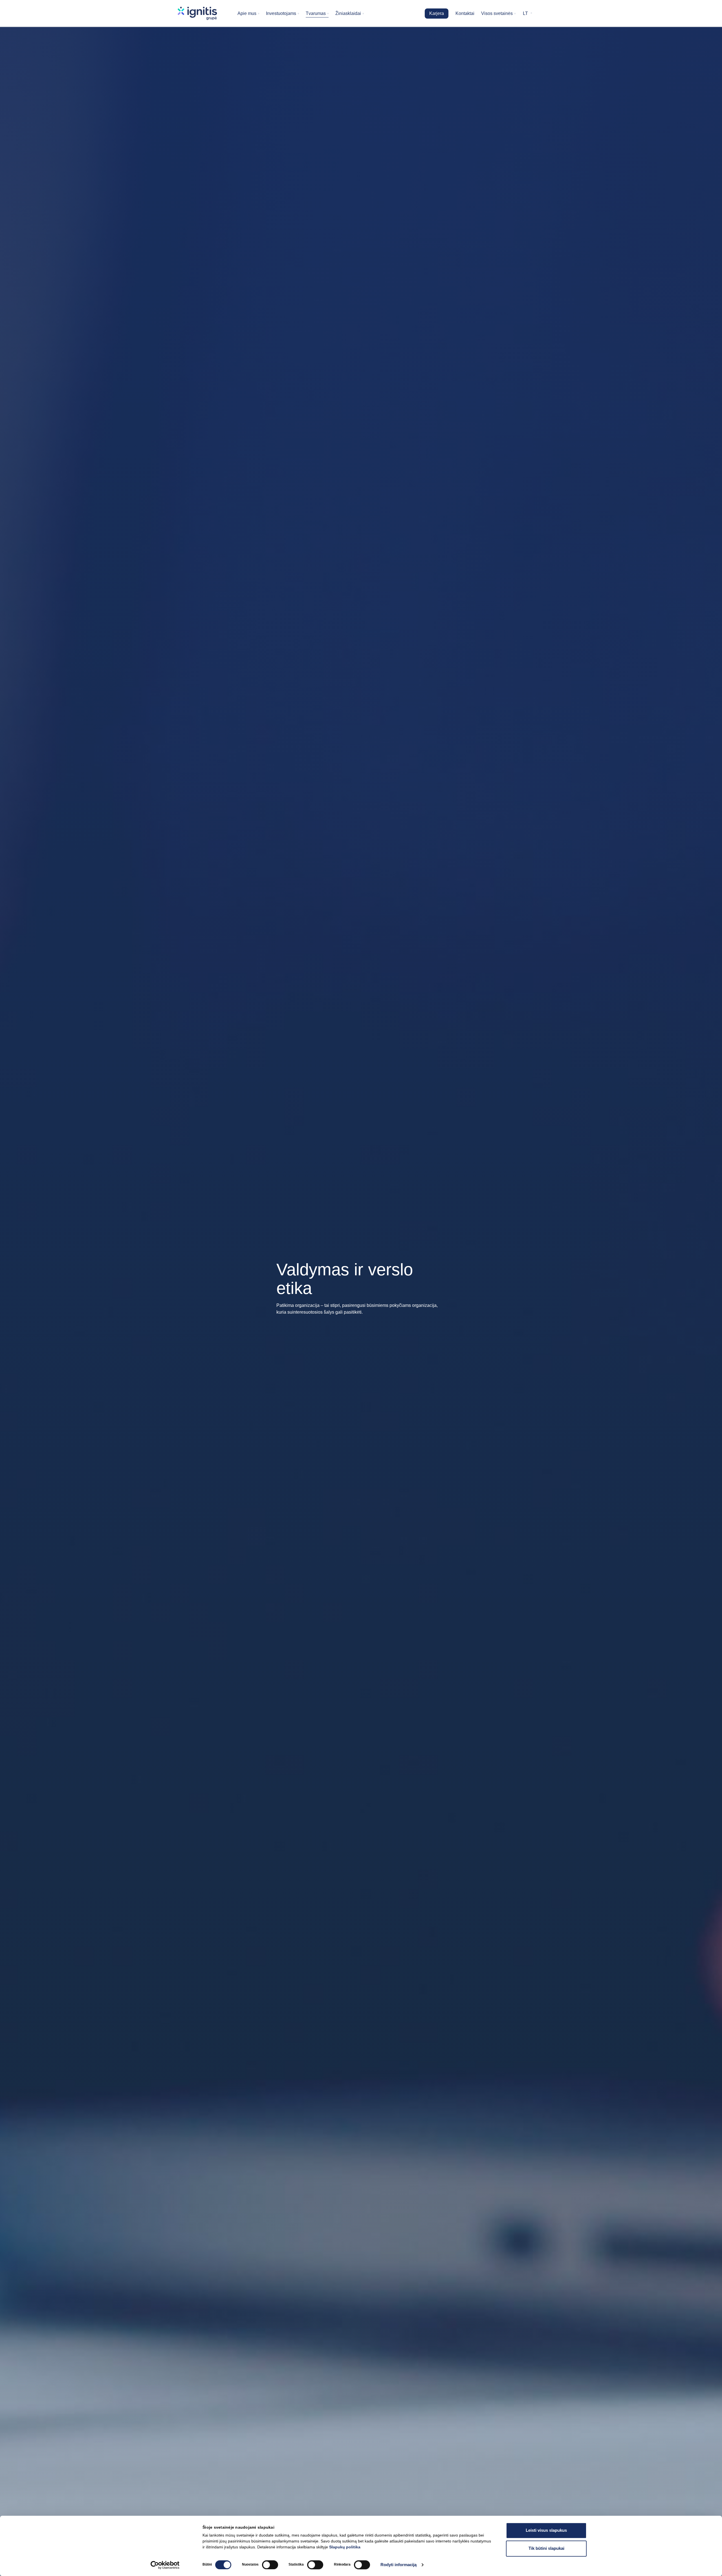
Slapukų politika (345, 2547)
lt (525, 13)
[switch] (270, 2565)
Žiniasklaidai (348, 13)
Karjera (437, 13)
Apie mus (247, 13)
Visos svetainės (497, 13)
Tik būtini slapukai (546, 2548)
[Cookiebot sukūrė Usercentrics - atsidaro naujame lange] (165, 2565)
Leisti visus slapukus (546, 2530)
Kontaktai (465, 13)
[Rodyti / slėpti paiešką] (540, 14)
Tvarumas (316, 13)
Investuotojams (281, 13)
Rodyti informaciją (399, 2565)
